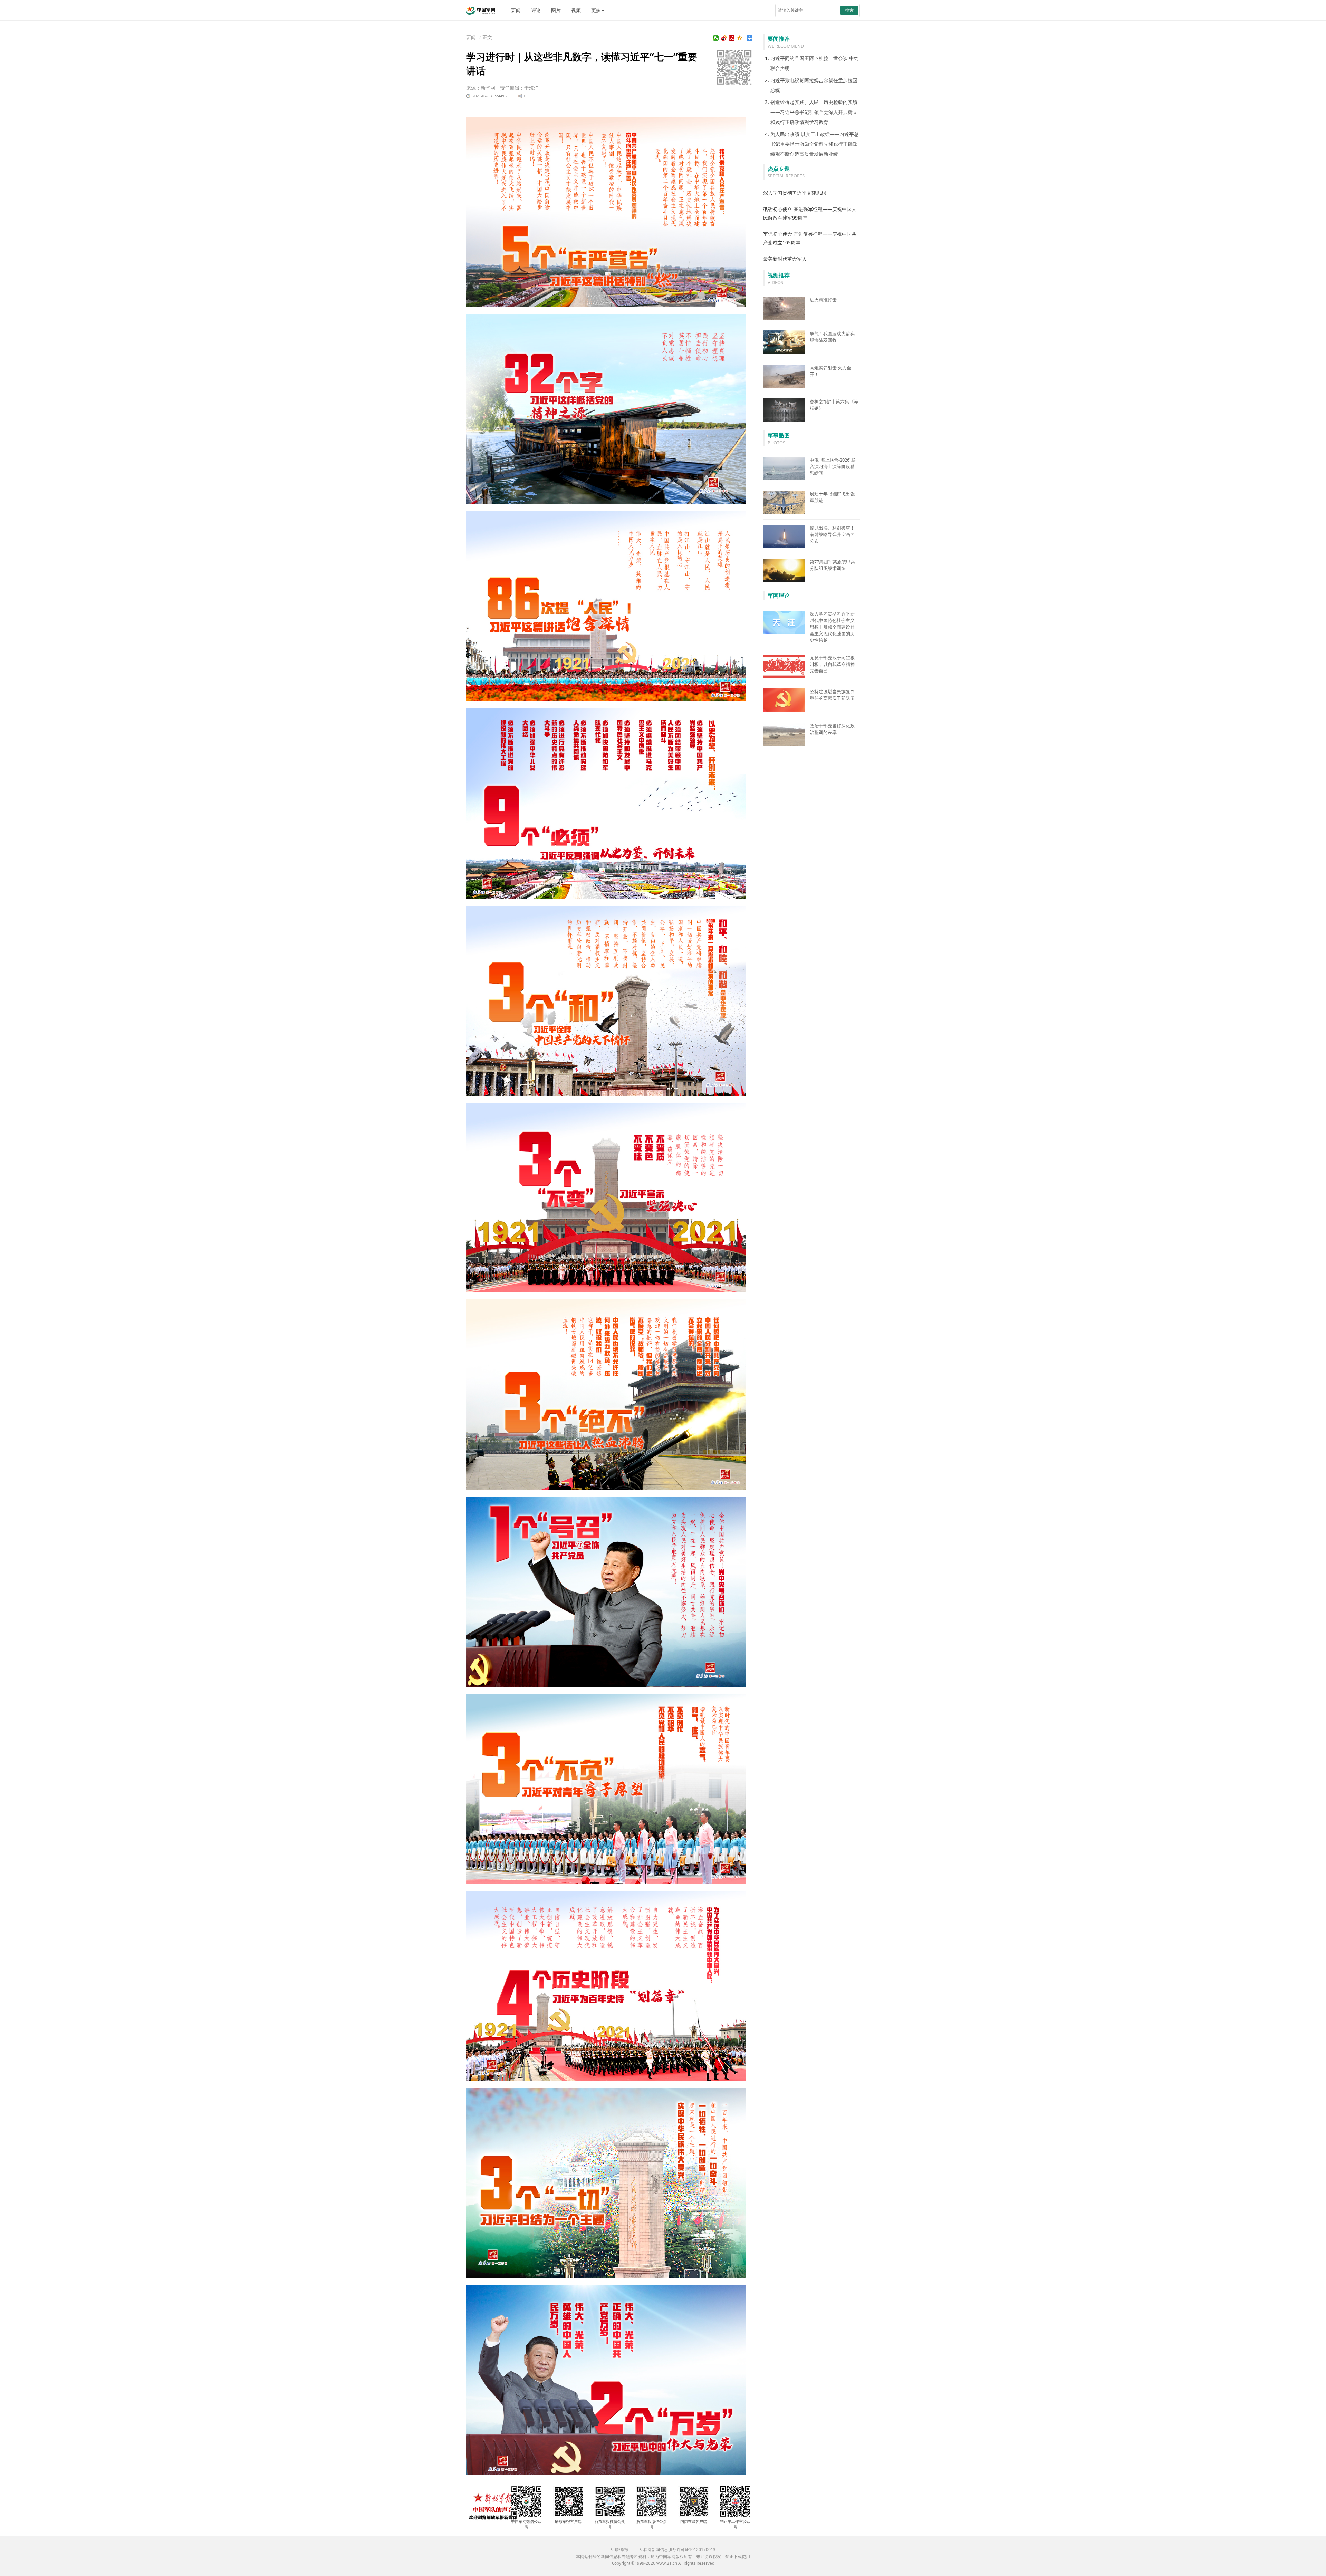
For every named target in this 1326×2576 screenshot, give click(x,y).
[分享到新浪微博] (724, 38)
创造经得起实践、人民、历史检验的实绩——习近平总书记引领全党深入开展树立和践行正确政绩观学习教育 (814, 112)
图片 (556, 10)
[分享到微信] (716, 38)
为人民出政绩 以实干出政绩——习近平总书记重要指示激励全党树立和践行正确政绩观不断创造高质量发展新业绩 (815, 144)
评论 (536, 10)
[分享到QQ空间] (740, 38)
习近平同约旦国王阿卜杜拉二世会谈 (809, 58)
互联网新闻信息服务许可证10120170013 (677, 2550)
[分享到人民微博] (732, 38)
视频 (576, 10)
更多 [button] (596, 10)
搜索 (849, 10)
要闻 (516, 10)
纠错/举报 (619, 2550)
